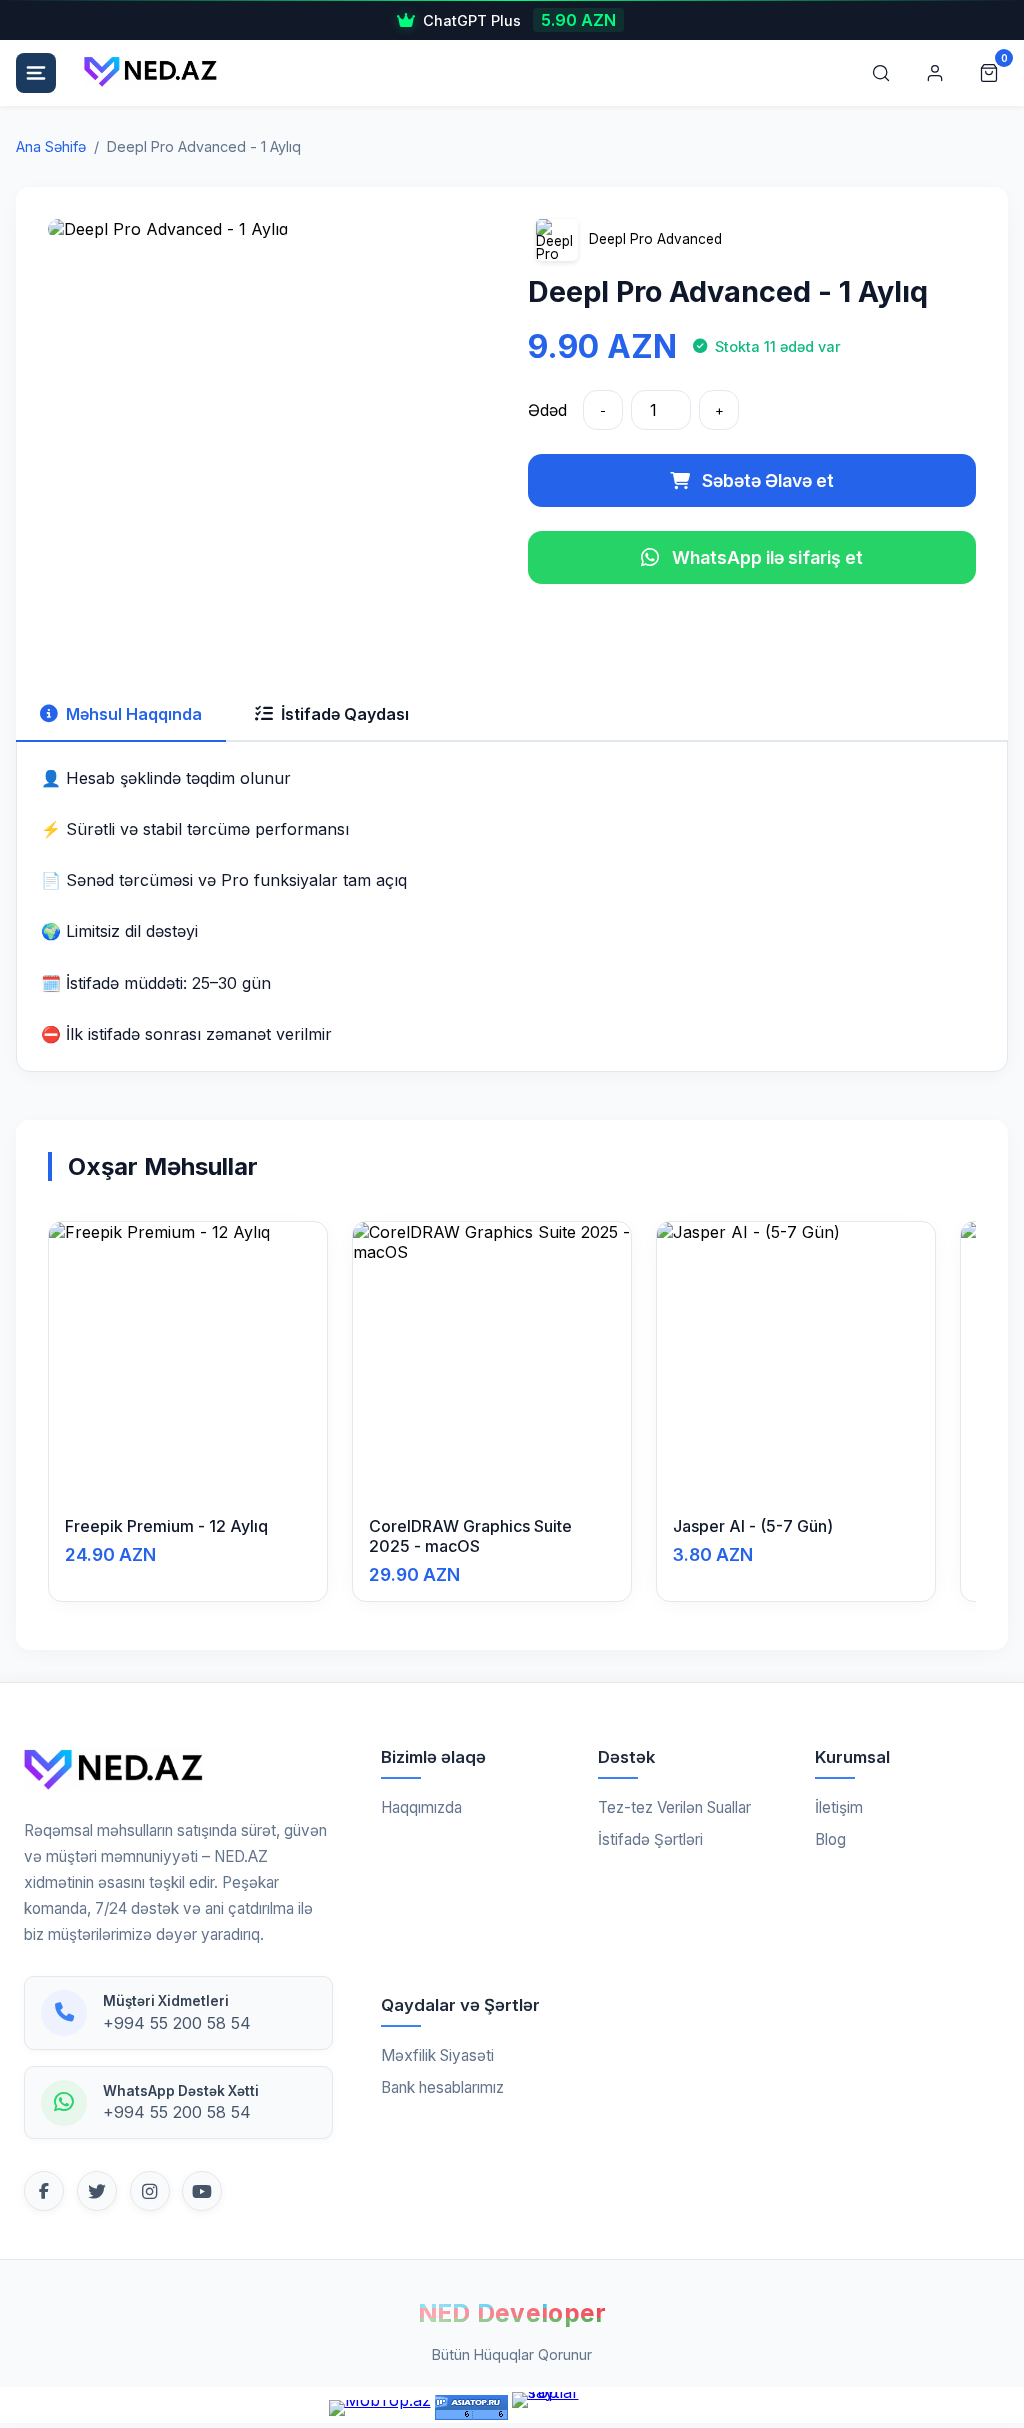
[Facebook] (44, 2191)
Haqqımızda (421, 1807)
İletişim (839, 1807)
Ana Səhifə (51, 146)
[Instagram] (150, 2191)
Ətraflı (195, 1474)
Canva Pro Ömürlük (479, 20)
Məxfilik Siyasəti (437, 2055)
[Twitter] (97, 2191)
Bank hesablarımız (442, 2087)
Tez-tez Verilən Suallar (674, 1807)
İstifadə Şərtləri (650, 1839)
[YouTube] (202, 2191)
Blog (830, 1839)
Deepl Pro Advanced (655, 239)
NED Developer (512, 2313)
